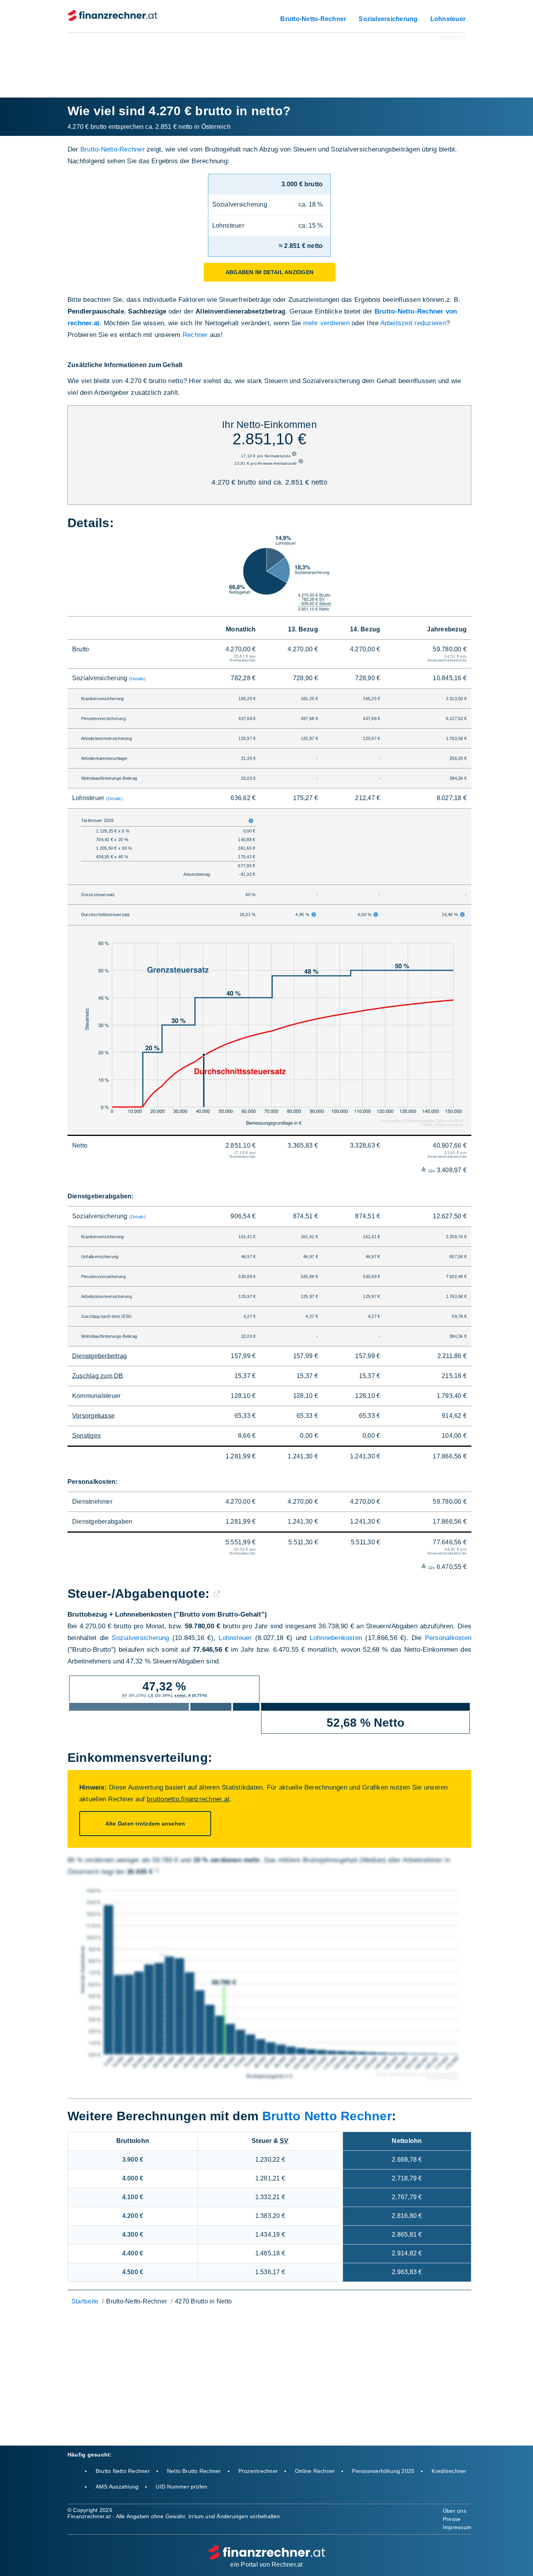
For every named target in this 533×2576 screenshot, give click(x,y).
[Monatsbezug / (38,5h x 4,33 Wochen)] (295, 456)
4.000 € (133, 2178)
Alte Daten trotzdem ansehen (145, 1824)
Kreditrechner (449, 2471)
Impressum (457, 2527)
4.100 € (133, 2197)
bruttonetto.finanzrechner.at (188, 1799)
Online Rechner (315, 2471)
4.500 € (133, 2272)
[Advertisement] (266, 60)
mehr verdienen (326, 323)
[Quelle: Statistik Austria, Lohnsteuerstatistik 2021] (157, 1872)
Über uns (455, 2511)
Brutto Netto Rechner (327, 2116)
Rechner (195, 335)
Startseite (85, 2301)
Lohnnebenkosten (336, 1638)
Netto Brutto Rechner (194, 2471)
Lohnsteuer (448, 19)
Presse (452, 2519)
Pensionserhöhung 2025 (383, 2471)
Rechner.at (287, 2564)
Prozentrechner (258, 2471)
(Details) (138, 679)
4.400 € (133, 2253)
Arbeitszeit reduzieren (413, 323)
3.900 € (133, 2160)
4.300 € (133, 2235)
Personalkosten (448, 1638)
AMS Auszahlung (117, 2487)
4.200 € (133, 2216)
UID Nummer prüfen (181, 2487)
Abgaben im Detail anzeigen (269, 272)
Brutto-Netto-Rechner (313, 19)
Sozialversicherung (388, 19)
